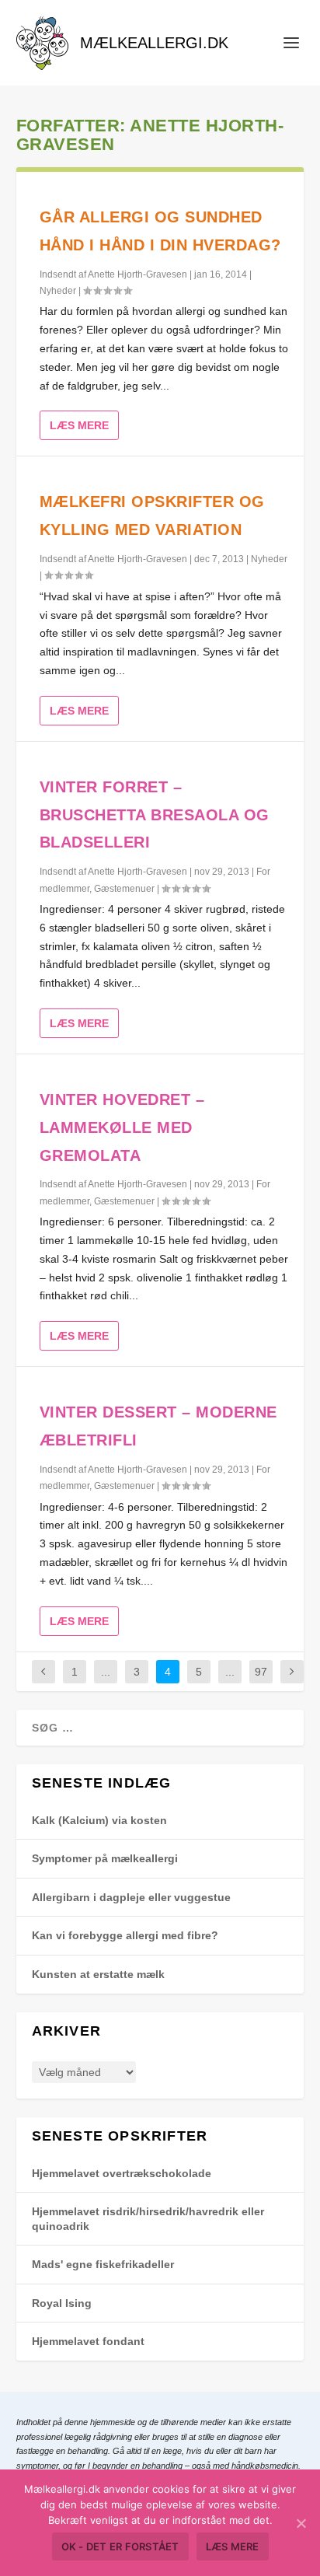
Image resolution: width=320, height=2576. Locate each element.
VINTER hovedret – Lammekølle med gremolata (122, 1127)
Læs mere (79, 425)
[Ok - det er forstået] (301, 2523)
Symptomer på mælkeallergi (105, 1858)
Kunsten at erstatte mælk (98, 1974)
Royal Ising (62, 2303)
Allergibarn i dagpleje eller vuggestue (131, 1897)
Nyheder (58, 291)
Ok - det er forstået (120, 2546)
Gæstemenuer (124, 889)
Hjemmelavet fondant (88, 2341)
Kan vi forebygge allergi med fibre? (125, 1935)
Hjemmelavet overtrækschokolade (122, 2173)
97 (261, 1672)
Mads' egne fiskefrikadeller (103, 2264)
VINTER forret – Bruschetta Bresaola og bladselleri (155, 815)
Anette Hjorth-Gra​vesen (137, 274)
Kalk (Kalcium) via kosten (99, 1820)
